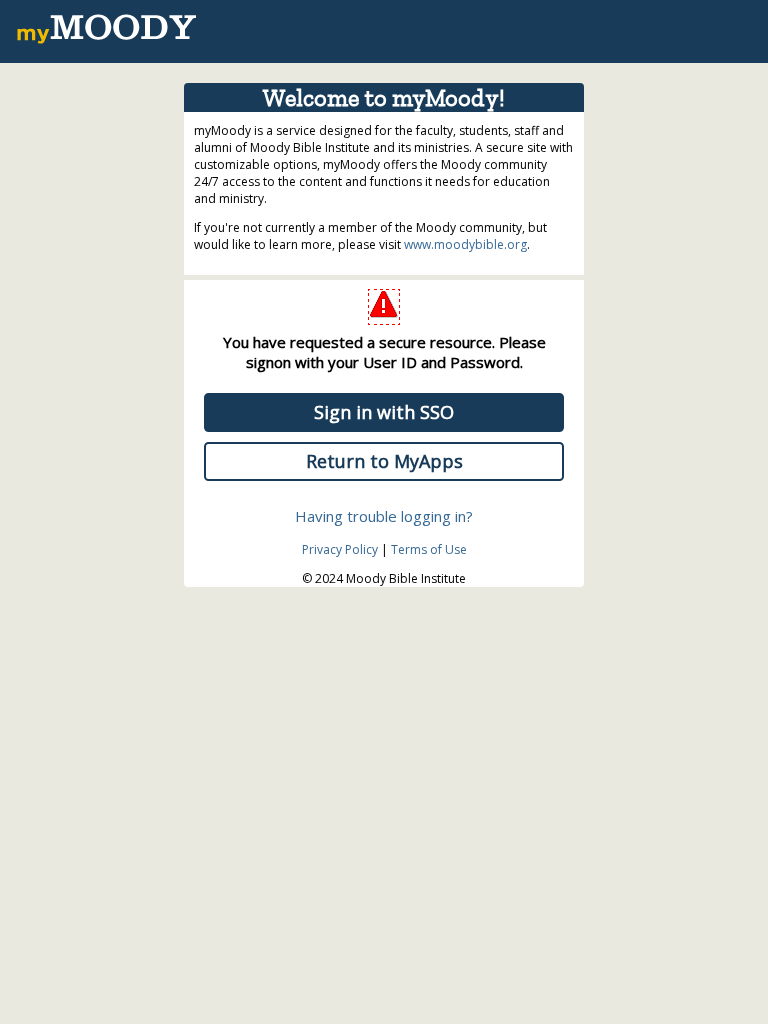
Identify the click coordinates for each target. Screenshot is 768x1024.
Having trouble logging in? (384, 516)
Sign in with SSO (384, 412)
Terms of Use (429, 549)
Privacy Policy (340, 549)
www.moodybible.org (465, 244)
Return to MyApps (384, 461)
